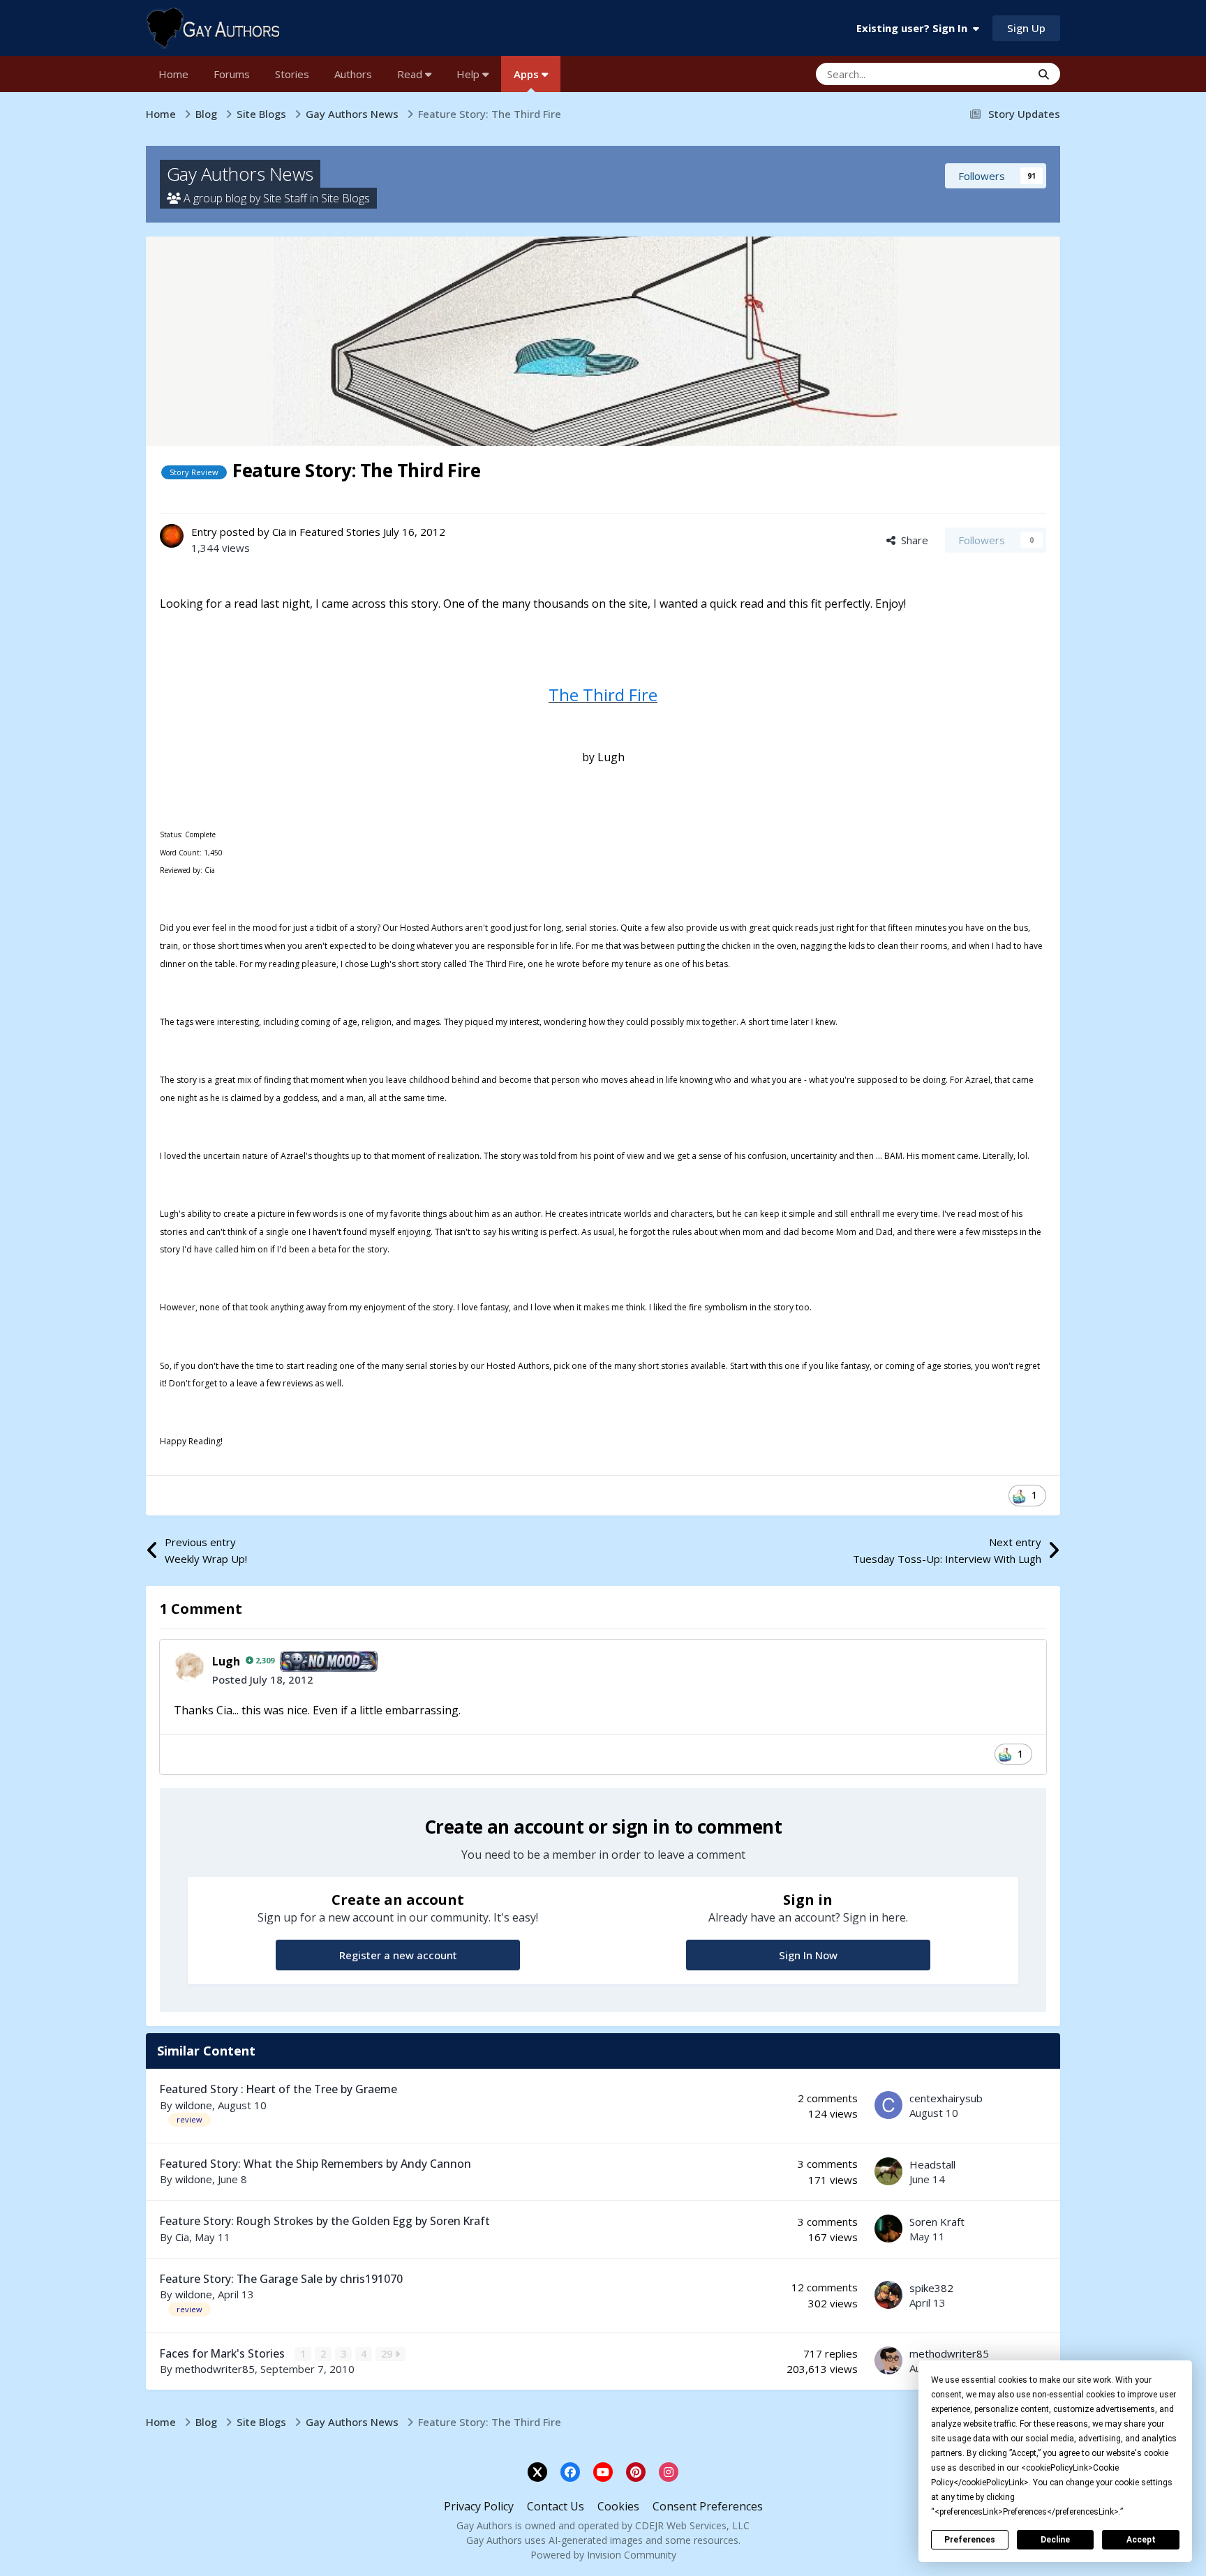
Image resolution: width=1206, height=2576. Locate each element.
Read (411, 74)
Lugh (226, 1661)
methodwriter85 (215, 2369)
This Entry (990, 74)
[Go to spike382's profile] (888, 2295)
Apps (528, 74)
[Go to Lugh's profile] (189, 1666)
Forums (232, 74)
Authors (353, 74)
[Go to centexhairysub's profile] (888, 2105)
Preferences (970, 2540)
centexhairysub (946, 2098)
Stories (292, 74)
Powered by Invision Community (603, 2555)
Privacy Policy (479, 2506)
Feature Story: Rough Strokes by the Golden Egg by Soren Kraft (325, 2221)
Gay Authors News (240, 174)
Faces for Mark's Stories (224, 2353)
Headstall (932, 2164)
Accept (1141, 2540)
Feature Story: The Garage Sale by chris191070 (281, 2279)
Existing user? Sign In (915, 28)
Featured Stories (340, 532)
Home (173, 74)
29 (388, 2354)
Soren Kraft (937, 2222)
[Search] (1044, 74)
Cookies (618, 2506)
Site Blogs (345, 198)
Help (469, 74)
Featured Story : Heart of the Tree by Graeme (278, 2089)
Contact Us (556, 2506)
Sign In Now (808, 1955)
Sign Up (1026, 28)
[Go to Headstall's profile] (888, 2171)
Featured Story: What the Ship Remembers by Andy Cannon (315, 2164)
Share (912, 540)
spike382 (931, 2288)
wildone (194, 2105)
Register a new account (398, 1955)
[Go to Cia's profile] (172, 536)
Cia (279, 532)
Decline (1055, 2540)
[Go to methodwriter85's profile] (888, 2360)
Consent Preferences (708, 2506)
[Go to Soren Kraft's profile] (888, 2229)
